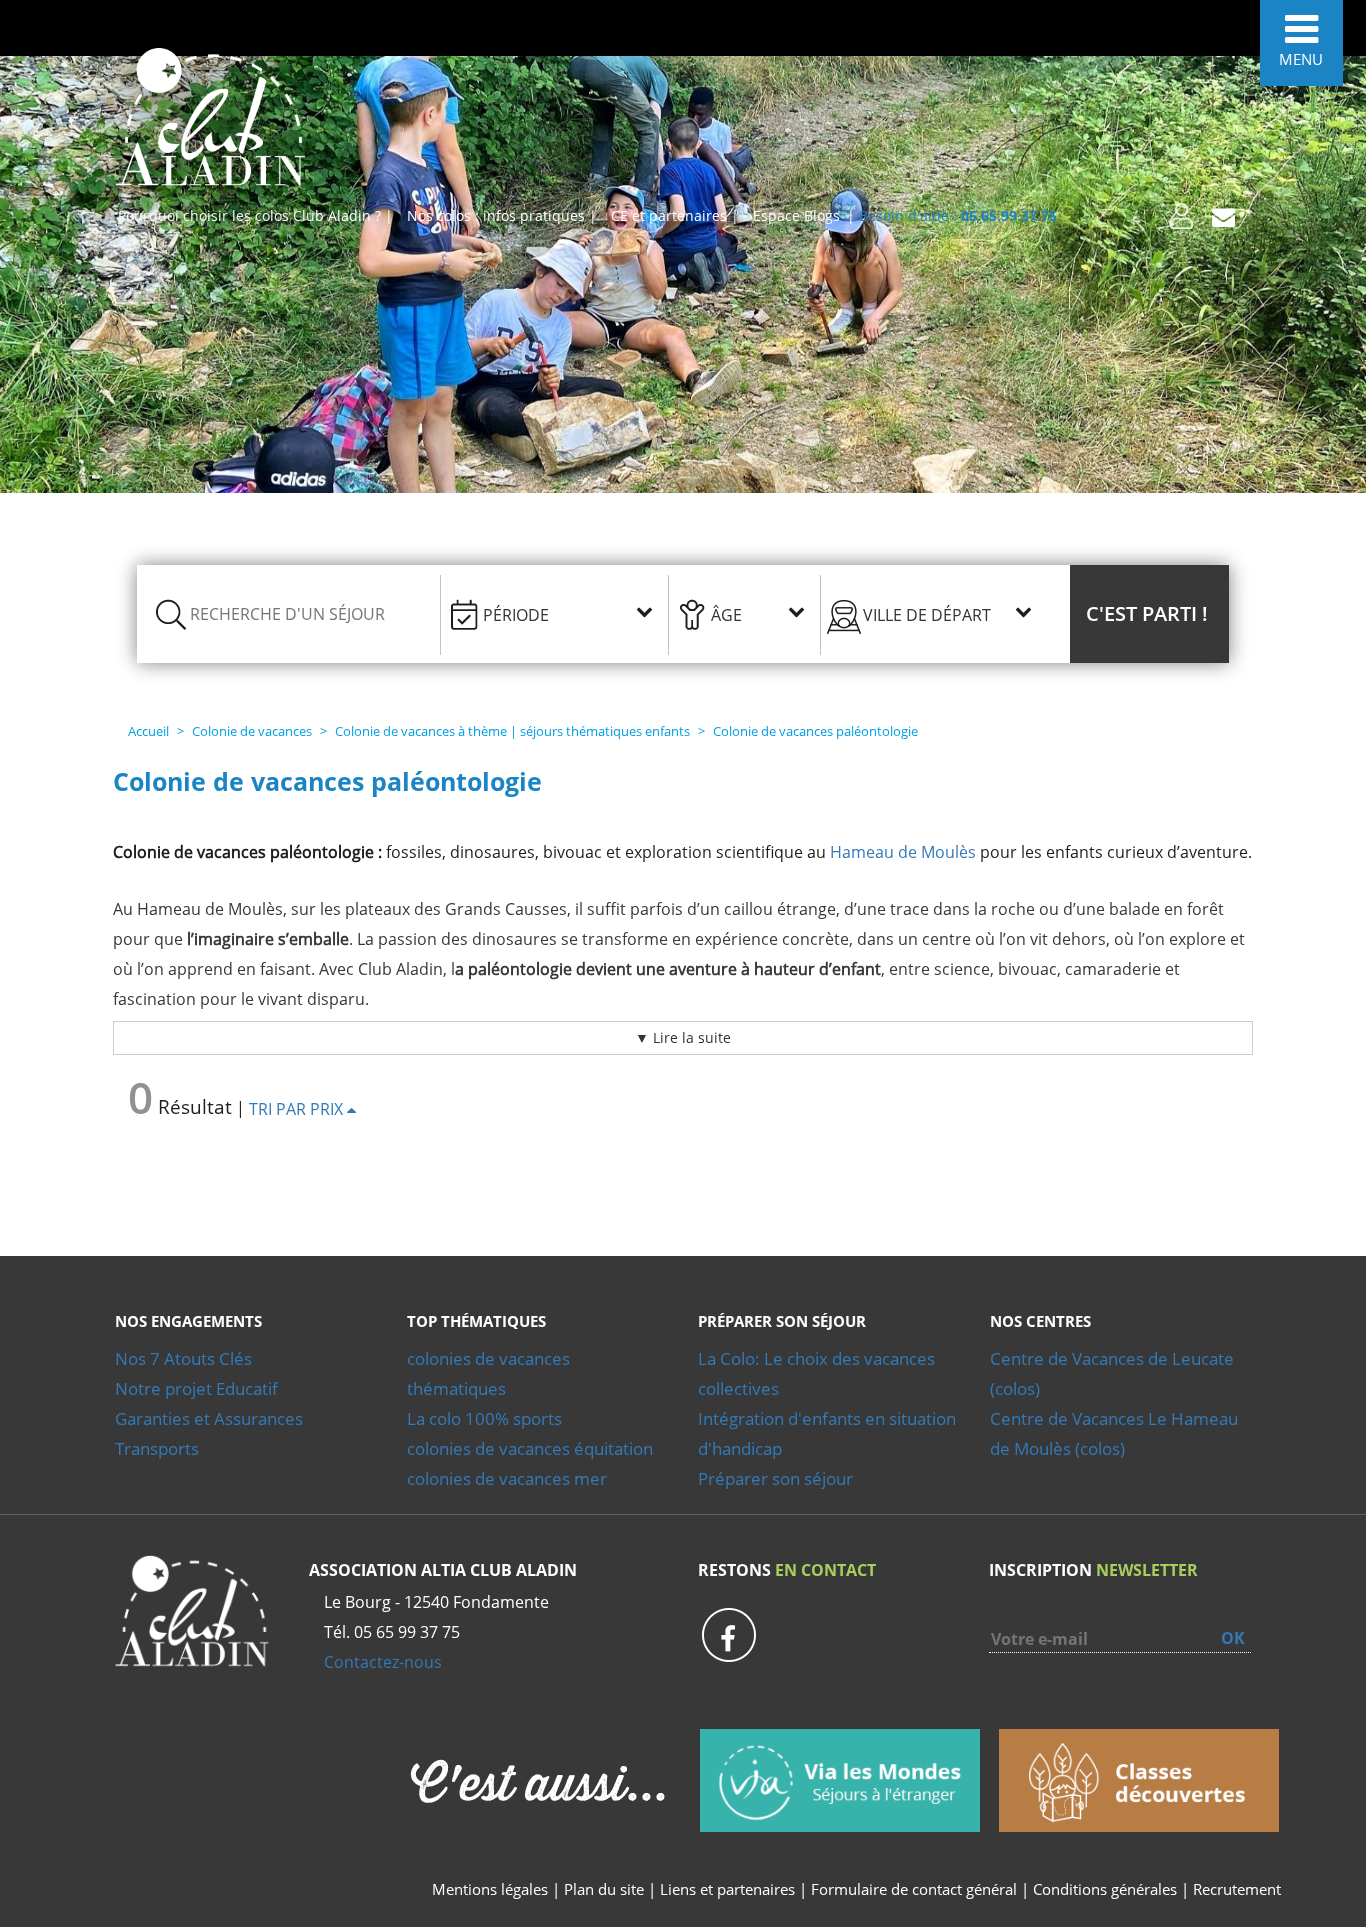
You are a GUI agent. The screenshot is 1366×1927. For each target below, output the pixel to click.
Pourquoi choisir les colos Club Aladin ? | (255, 215)
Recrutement (1237, 1889)
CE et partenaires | (675, 215)
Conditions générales (1105, 1889)
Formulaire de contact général (914, 1889)
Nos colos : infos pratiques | (502, 215)
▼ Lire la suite (683, 1037)
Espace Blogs (796, 215)
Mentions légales (490, 1889)
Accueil (148, 731)
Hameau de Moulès (903, 852)
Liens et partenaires (729, 1889)
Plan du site (604, 1889)
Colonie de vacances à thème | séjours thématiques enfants (512, 731)
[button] (1149, 614)
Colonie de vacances (252, 731)
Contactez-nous (383, 1662)
